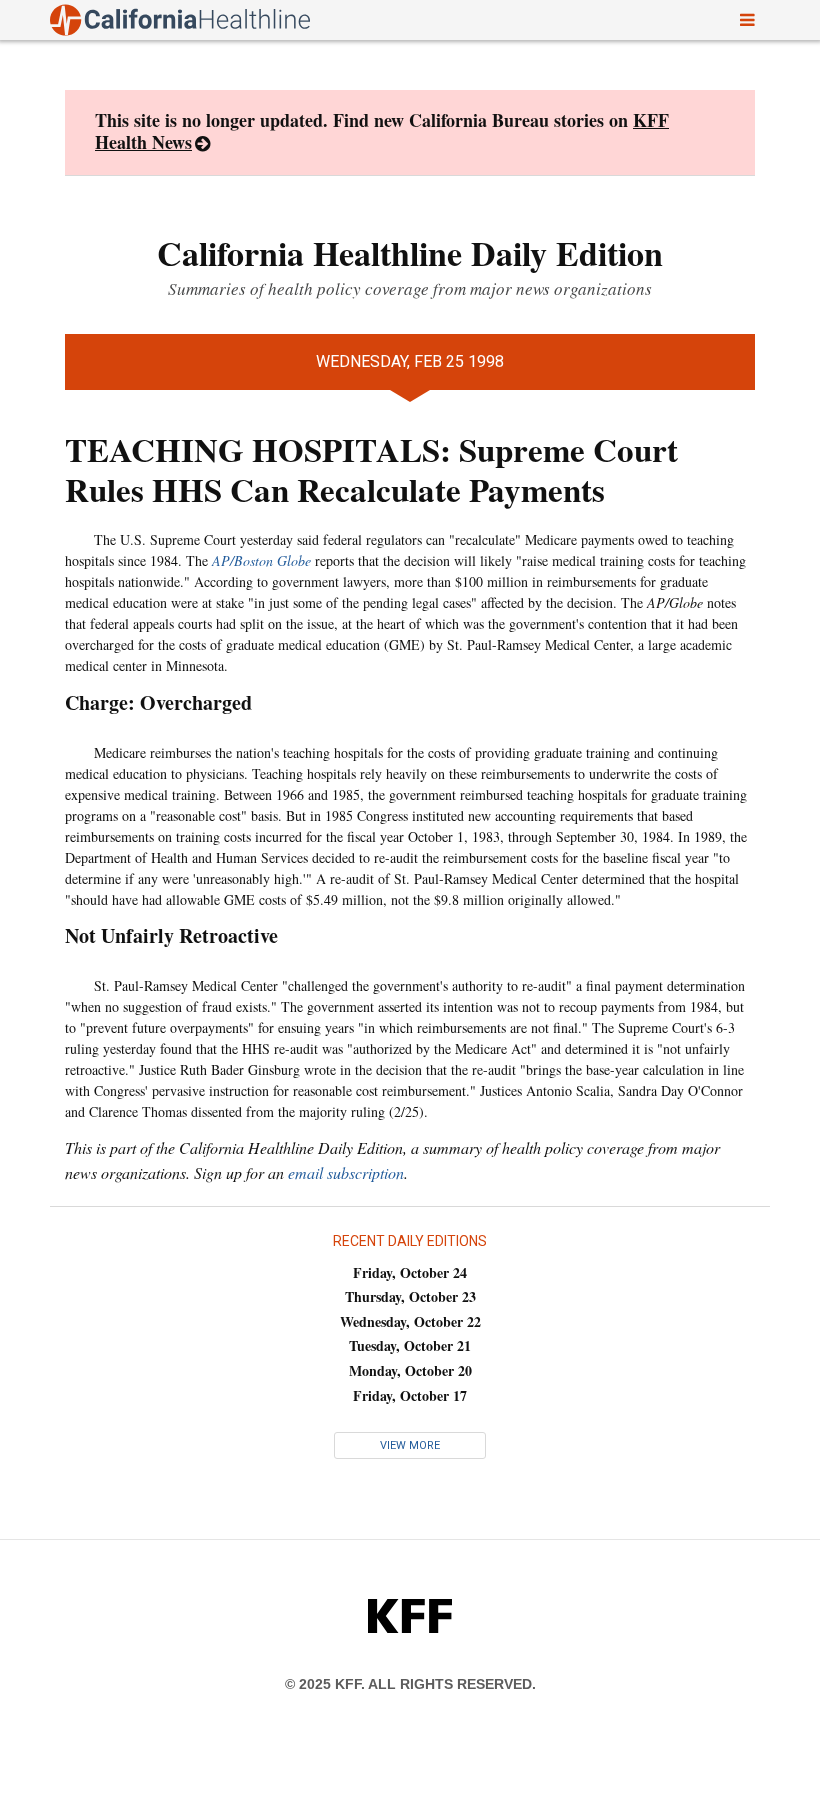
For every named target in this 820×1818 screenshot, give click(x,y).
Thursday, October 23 (410, 1296)
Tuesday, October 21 (410, 1345)
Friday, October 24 (410, 1272)
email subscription (346, 1172)
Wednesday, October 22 (410, 1321)
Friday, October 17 (410, 1395)
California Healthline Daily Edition (410, 253)
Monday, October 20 (410, 1370)
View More (410, 1445)
